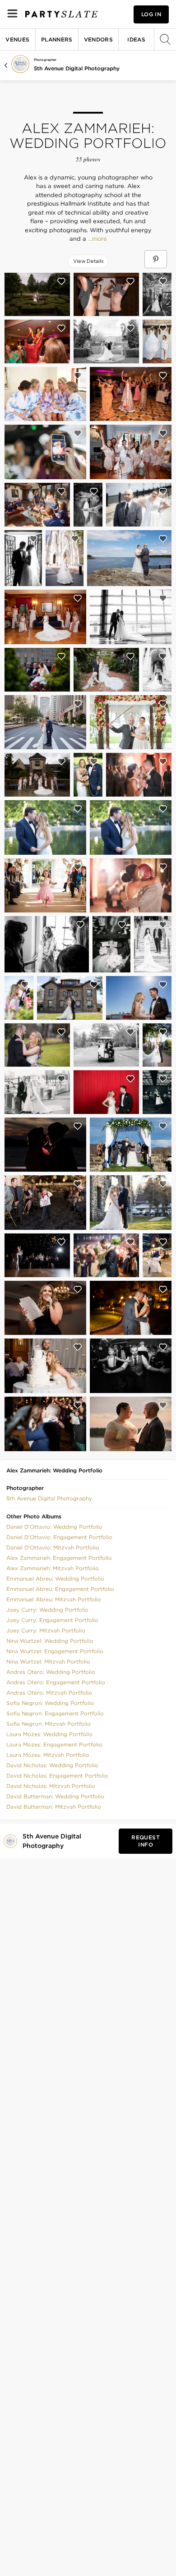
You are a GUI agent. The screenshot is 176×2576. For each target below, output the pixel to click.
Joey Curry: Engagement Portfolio (52, 1620)
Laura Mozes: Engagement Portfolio (54, 1744)
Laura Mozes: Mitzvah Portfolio (48, 1755)
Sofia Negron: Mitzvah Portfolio (49, 1724)
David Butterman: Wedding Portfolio (55, 1796)
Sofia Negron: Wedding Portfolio (50, 1703)
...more (97, 239)
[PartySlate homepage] (61, 14)
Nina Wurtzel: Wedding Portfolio (50, 1641)
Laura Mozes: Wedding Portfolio (49, 1734)
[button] (49, 1498)
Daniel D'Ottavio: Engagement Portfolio (59, 1537)
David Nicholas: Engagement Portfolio (57, 1776)
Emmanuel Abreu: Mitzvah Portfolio (54, 1599)
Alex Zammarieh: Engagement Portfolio (59, 1558)
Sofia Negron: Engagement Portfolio (55, 1713)
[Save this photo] (61, 281)
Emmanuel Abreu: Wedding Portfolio (55, 1579)
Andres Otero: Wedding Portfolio (51, 1672)
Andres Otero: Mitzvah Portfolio (49, 1693)
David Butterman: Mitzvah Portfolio (54, 1807)
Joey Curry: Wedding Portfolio (47, 1610)
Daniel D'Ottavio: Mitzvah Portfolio (53, 1547)
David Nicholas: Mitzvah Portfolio (51, 1786)
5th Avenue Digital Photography (77, 68)
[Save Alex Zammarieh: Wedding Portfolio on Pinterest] (156, 259)
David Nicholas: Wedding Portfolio (52, 1765)
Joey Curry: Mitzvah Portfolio (46, 1630)
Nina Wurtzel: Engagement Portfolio (55, 1651)
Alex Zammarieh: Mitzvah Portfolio (53, 1568)
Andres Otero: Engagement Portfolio (56, 1682)
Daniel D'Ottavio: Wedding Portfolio (54, 1527)
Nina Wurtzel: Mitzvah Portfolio (48, 1662)
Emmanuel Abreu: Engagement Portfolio (60, 1589)
